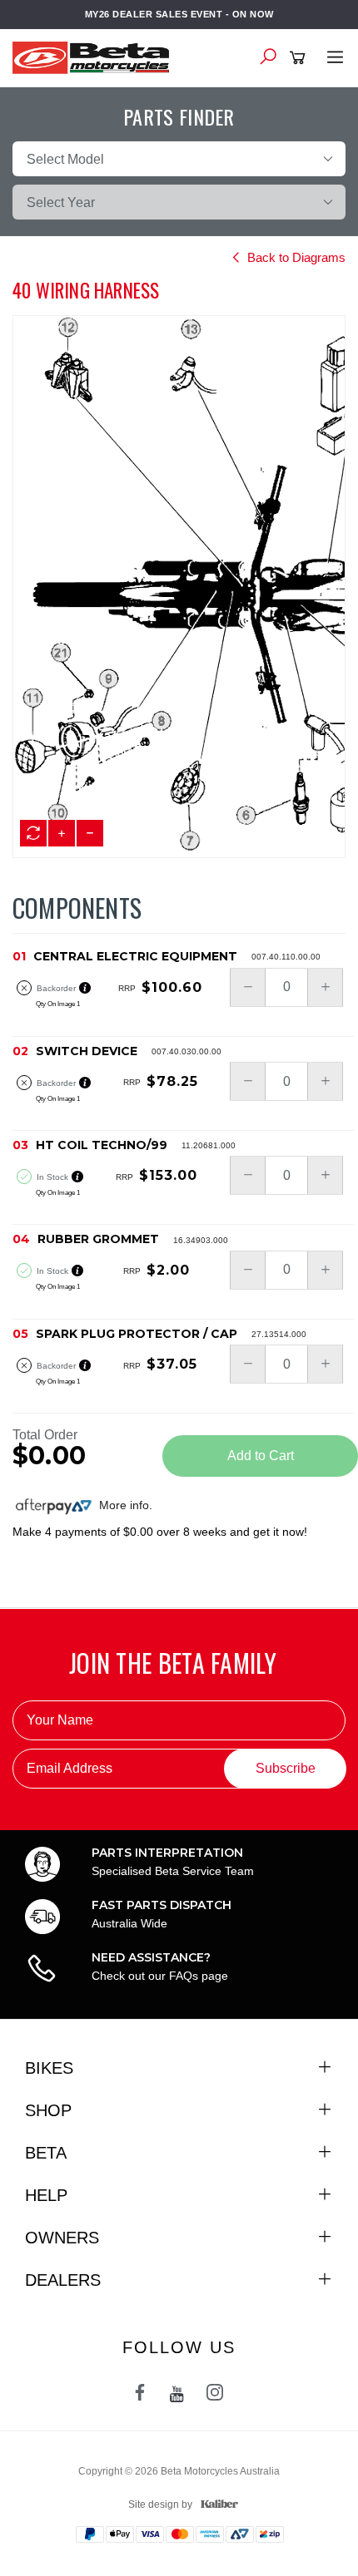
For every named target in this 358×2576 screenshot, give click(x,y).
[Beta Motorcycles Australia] (96, 57)
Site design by (160, 2504)
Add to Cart (261, 1456)
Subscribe (286, 1768)
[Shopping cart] (300, 58)
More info (122, 1505)
